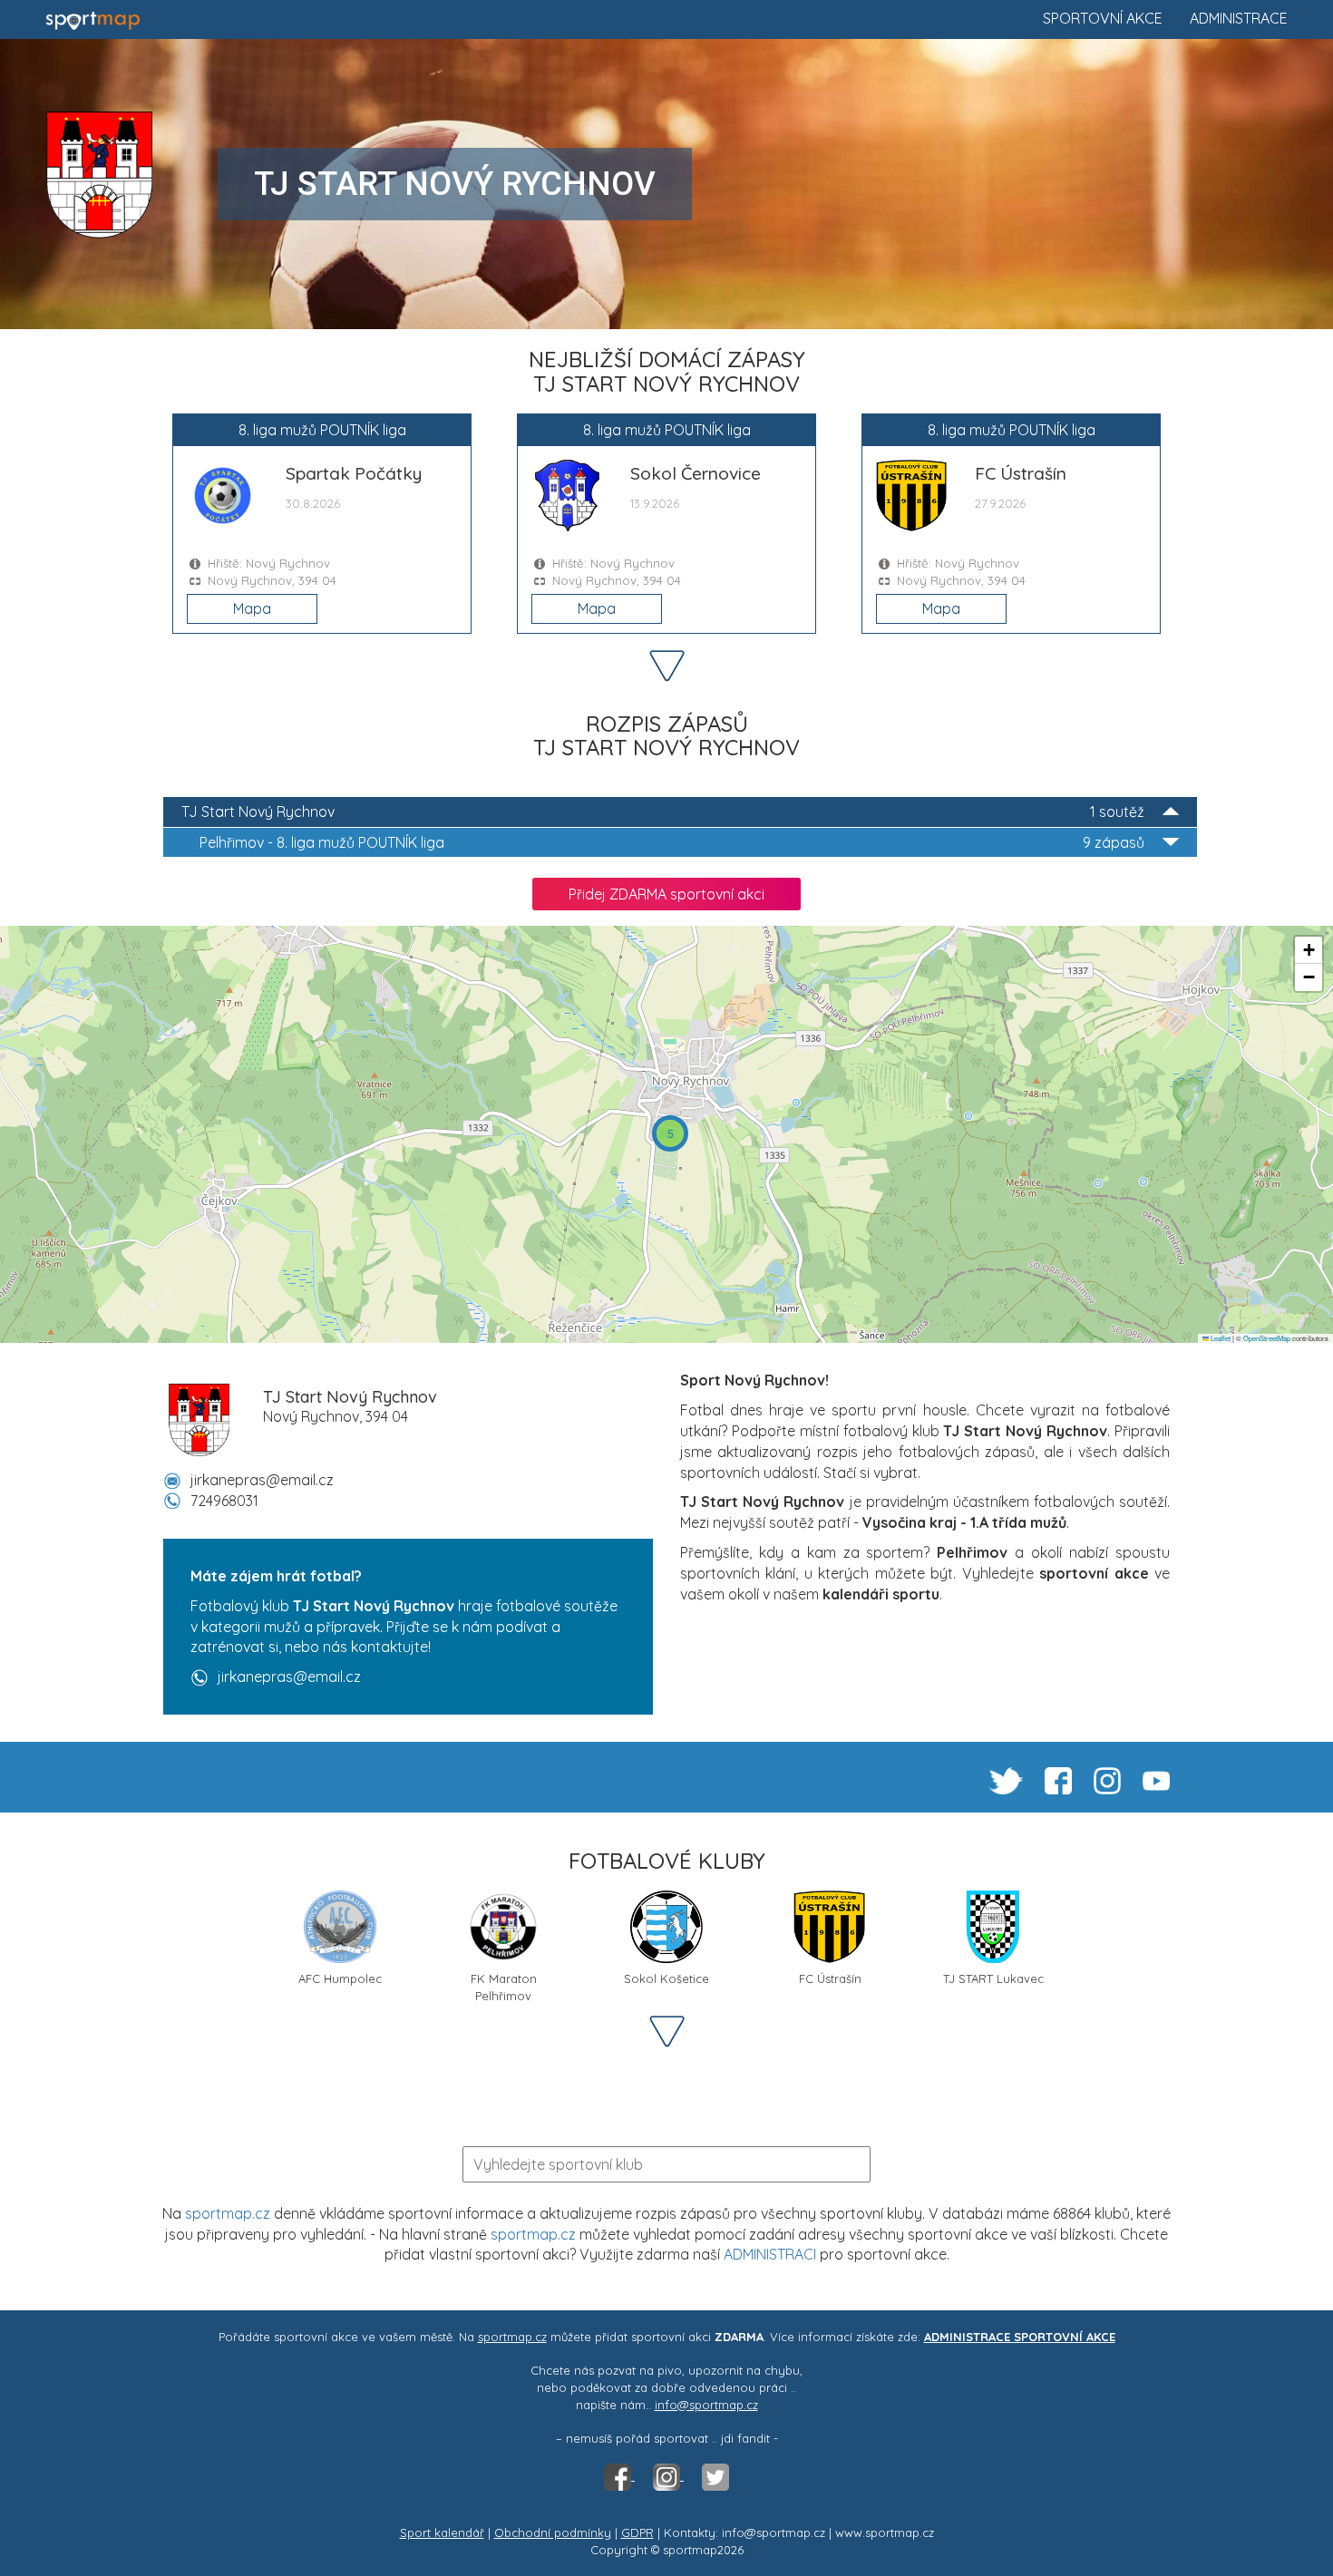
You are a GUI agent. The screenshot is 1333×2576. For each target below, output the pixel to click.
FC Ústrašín (830, 1978)
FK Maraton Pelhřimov (504, 1985)
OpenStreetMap (1267, 1338)
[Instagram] (668, 2475)
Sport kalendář (442, 2532)
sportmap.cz (228, 2213)
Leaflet (1220, 1338)
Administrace (1239, 18)
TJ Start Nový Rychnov (663, 812)
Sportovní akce (1103, 18)
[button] (670, 1133)
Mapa (252, 608)
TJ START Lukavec (993, 1978)
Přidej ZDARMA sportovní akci (666, 894)
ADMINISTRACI (770, 2254)
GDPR (637, 2532)
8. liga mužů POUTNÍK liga (672, 842)
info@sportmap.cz (706, 2405)
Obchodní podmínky (553, 2532)
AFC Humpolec (340, 1978)
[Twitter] (715, 2475)
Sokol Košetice (666, 1978)
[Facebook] (619, 2475)
